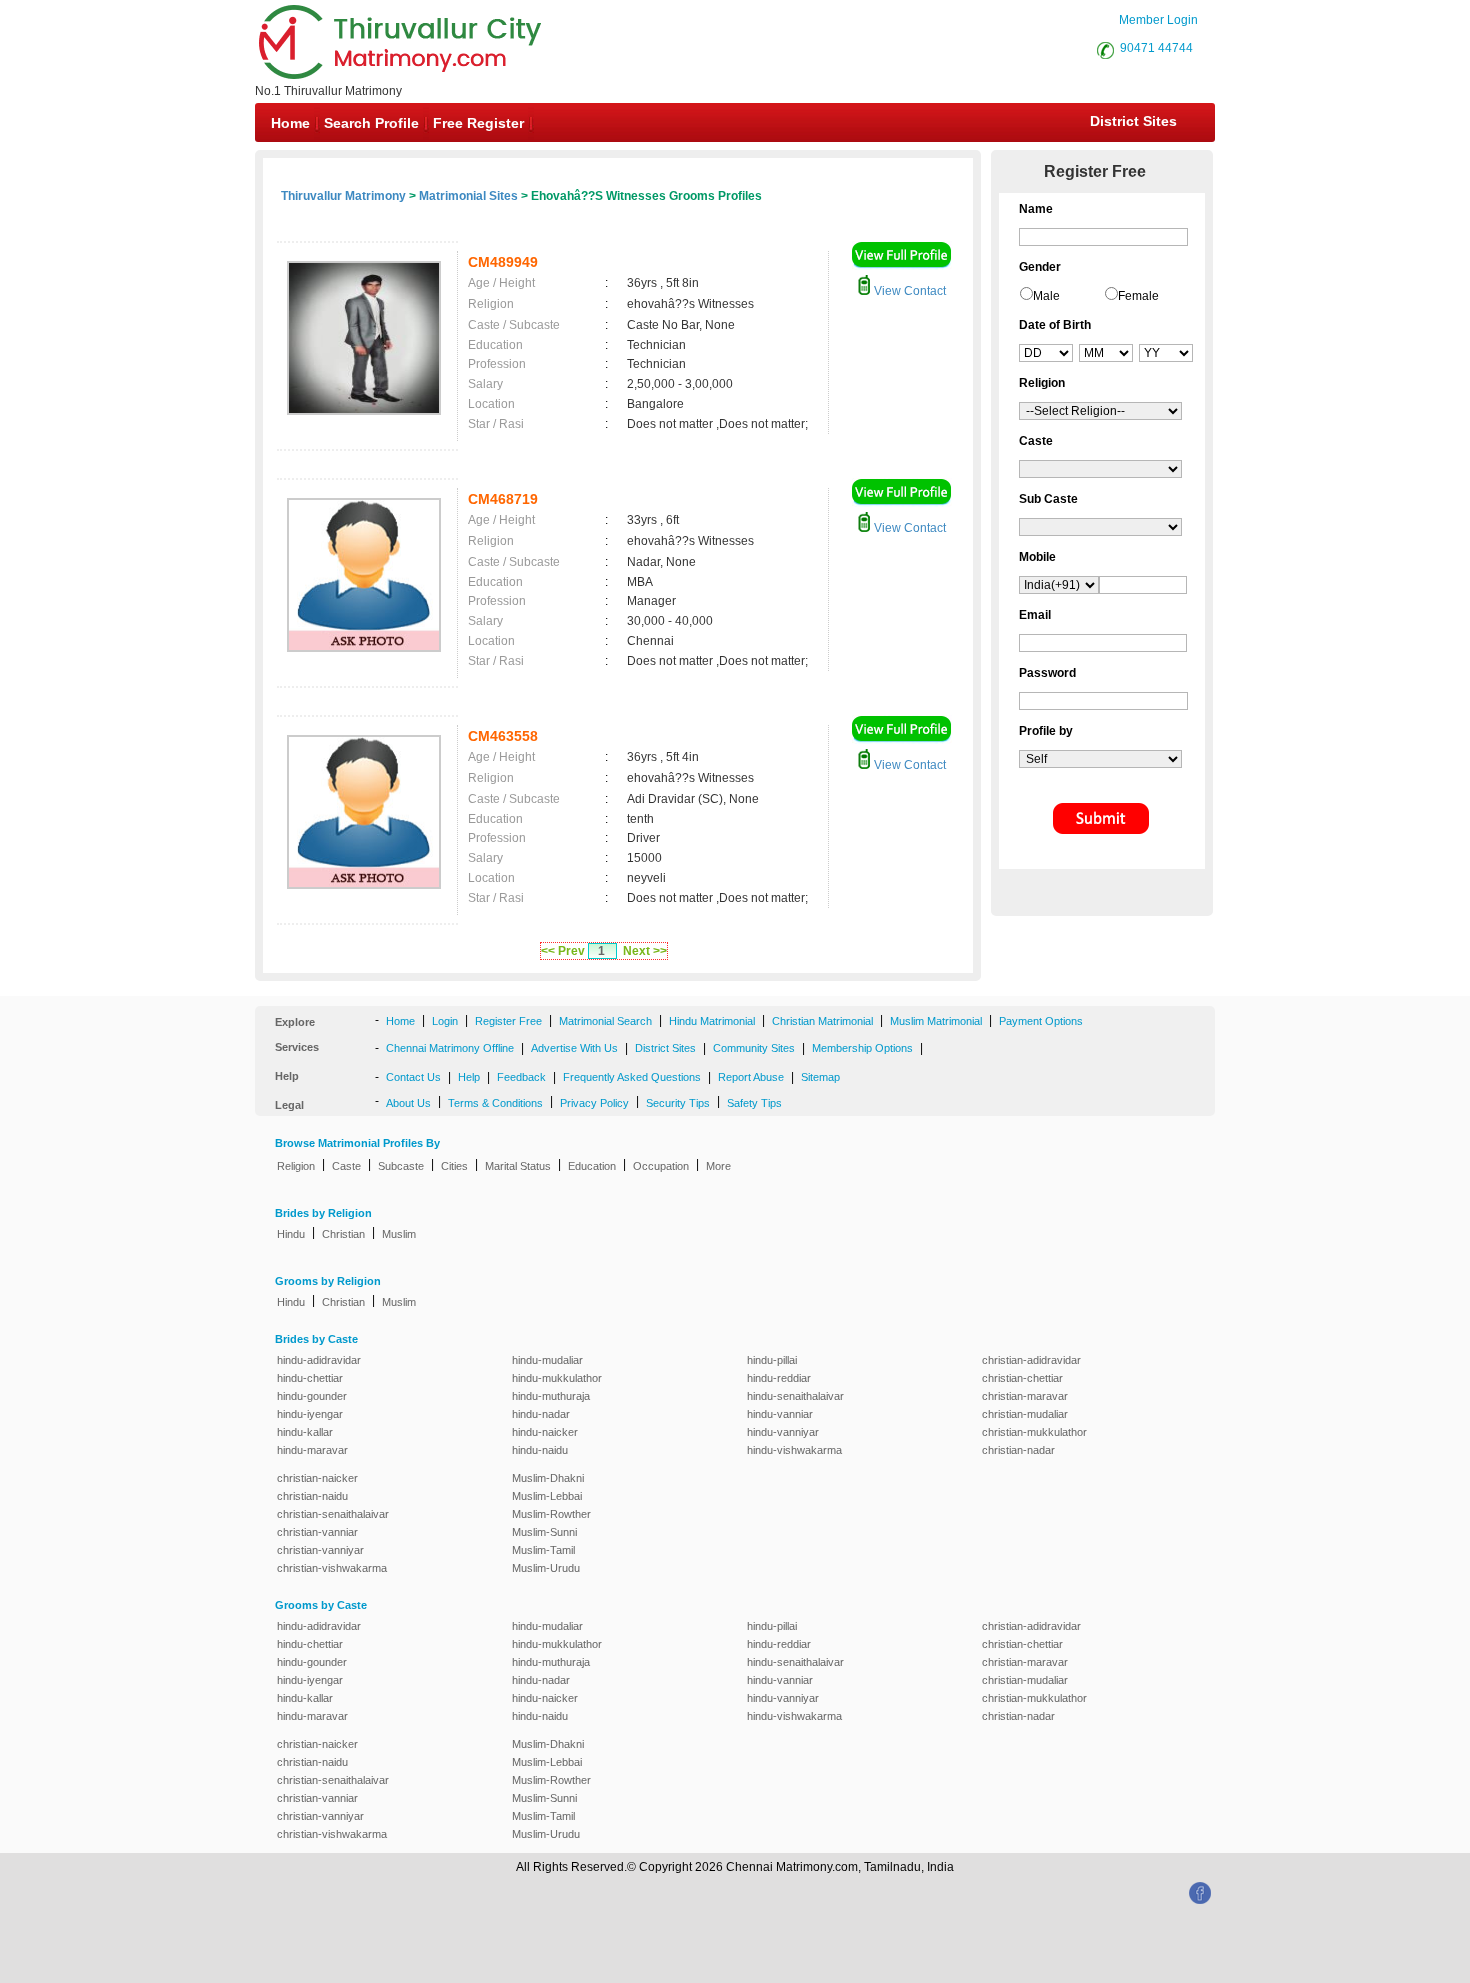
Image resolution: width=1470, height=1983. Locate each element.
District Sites (1133, 121)
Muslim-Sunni (544, 1532)
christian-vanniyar (320, 1550)
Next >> (645, 951)
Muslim (399, 1234)
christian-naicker (317, 1478)
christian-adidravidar (1031, 1360)
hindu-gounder (312, 1396)
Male (1046, 296)
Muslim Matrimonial (936, 1021)
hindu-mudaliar (547, 1360)
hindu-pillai (772, 1360)
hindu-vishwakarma (794, 1450)
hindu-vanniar (780, 1414)
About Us (408, 1103)
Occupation (661, 1166)
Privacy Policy (594, 1103)
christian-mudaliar (1025, 1414)
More (718, 1166)
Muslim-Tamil (543, 1550)
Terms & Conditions (495, 1103)
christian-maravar (1025, 1396)
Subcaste (401, 1166)
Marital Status (518, 1166)
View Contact (908, 291)
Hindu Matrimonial (712, 1021)
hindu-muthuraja (551, 1396)
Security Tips (678, 1103)
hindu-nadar (541, 1414)
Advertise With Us (574, 1048)
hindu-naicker (545, 1432)
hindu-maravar (312, 1450)
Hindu (291, 1234)
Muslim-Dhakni (548, 1478)
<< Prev (563, 951)
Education (592, 1166)
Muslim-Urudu (546, 1568)
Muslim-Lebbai (547, 1496)
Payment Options (1041, 1021)
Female (1138, 296)
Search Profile (371, 123)
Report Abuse (751, 1077)
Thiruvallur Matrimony (343, 196)
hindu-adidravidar (319, 1360)
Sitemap (820, 1077)
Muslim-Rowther (551, 1514)
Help (469, 1077)
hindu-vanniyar (783, 1432)
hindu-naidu (540, 1450)
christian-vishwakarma (332, 1568)
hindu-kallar (305, 1432)
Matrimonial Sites (468, 196)
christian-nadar (1018, 1450)
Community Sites (754, 1048)
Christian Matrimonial (822, 1021)
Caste (346, 1166)
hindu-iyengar (310, 1414)
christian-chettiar (1022, 1378)
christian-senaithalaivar (333, 1514)
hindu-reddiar (779, 1378)
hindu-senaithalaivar (795, 1396)
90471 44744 (1156, 48)
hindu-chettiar (310, 1378)
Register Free (508, 1021)
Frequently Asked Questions (632, 1077)
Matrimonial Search (605, 1021)
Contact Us (413, 1077)
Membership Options (862, 1048)
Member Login (1158, 20)
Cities (454, 1166)
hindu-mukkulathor (557, 1378)
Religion (296, 1166)
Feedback (521, 1077)
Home (290, 123)
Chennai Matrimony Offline (450, 1048)
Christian (343, 1234)
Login (445, 1021)
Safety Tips (754, 1103)
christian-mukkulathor (1034, 1432)
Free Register (478, 123)
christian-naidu (312, 1496)
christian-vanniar (317, 1532)
